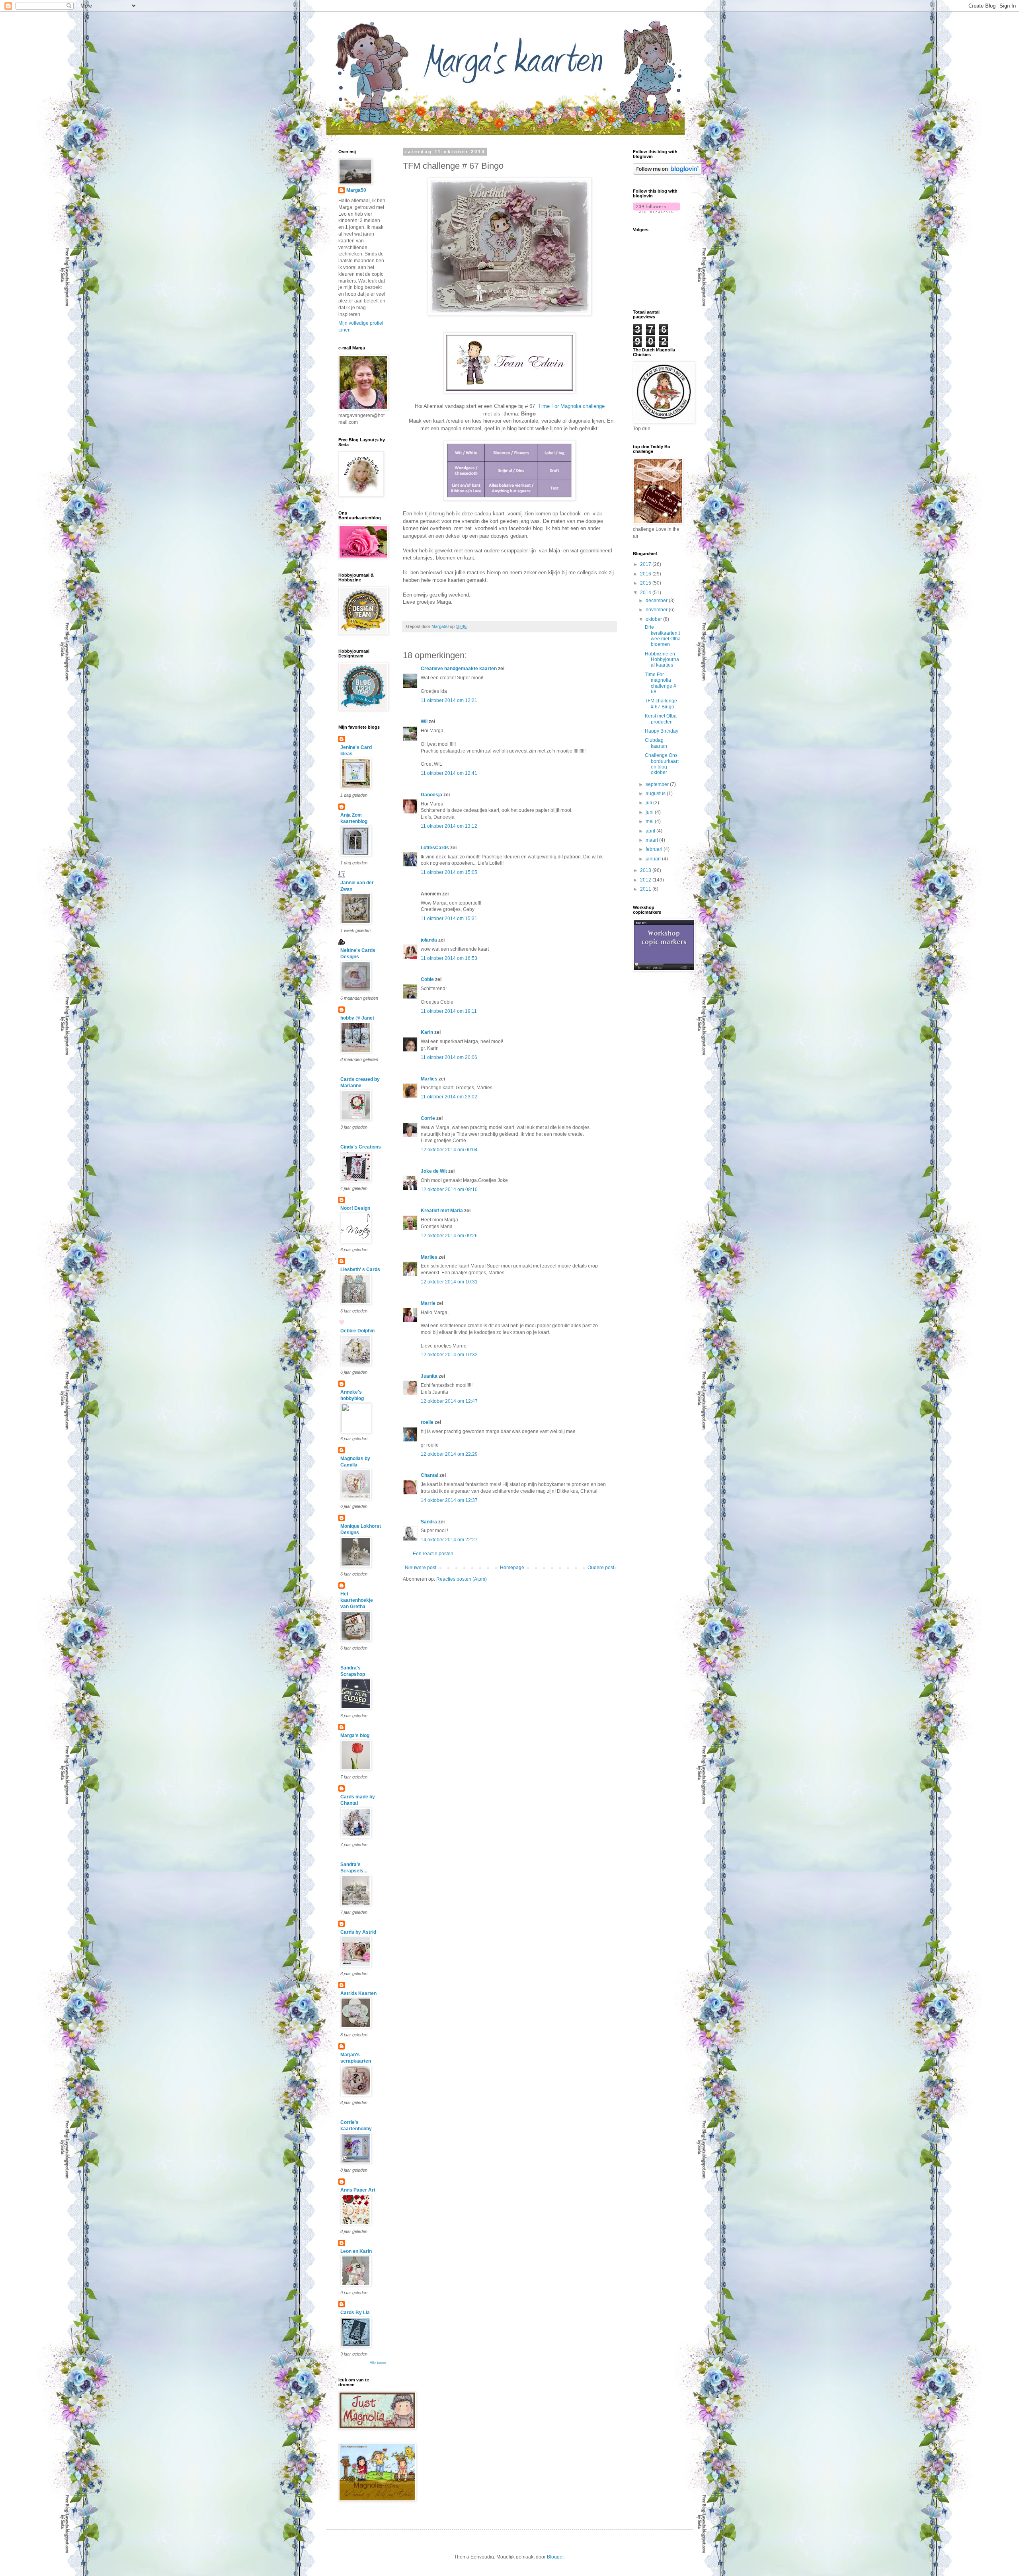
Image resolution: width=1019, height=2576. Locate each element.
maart (652, 840)
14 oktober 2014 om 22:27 (449, 1540)
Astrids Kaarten (358, 1993)
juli (649, 803)
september (658, 784)
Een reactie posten (433, 1554)
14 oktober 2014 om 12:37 (449, 1500)
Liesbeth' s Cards (360, 1269)
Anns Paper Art (358, 2190)
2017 (646, 564)
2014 (646, 593)
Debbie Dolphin (357, 1331)
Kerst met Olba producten (661, 719)
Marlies (429, 1079)
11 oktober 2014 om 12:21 (449, 700)
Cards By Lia (355, 2313)
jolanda (429, 940)
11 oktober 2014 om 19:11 (449, 1011)
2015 (646, 583)
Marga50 (356, 190)
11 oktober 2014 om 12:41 (449, 773)
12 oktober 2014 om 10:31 (449, 1282)
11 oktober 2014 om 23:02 (449, 1097)
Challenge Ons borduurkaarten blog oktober (662, 764)
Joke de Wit (434, 1171)
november (657, 610)
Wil (424, 722)
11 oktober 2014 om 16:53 (449, 958)
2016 (646, 574)
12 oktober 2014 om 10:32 (449, 1355)
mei (650, 821)
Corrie (428, 1118)
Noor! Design (355, 1208)
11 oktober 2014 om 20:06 (449, 1057)
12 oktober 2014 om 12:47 (449, 1401)
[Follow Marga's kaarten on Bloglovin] (667, 173)
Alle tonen (378, 2363)
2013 (646, 870)
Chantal (429, 1475)
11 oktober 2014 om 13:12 (449, 826)
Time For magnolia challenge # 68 (661, 683)
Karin (427, 1032)
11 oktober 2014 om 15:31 (449, 918)
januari (654, 859)
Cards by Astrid (358, 1932)
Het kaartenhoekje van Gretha (357, 1600)
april (651, 831)
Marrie (428, 1303)
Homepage (512, 1568)
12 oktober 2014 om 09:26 (449, 1236)
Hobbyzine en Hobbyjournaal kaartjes (662, 660)
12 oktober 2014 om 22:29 (449, 1454)
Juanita (429, 1376)
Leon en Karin (356, 2251)
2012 (646, 880)
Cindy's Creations (361, 1147)
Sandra (429, 1522)
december (657, 601)
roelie (427, 1422)
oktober (654, 619)
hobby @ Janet (357, 1018)
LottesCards (435, 848)
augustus (656, 794)
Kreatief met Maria (442, 1211)
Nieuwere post (421, 1568)
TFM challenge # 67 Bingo (661, 704)
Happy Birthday (662, 731)
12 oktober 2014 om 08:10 (449, 1190)
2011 (646, 889)
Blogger (555, 2557)
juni (650, 812)
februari (655, 849)
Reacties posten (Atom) (462, 1579)
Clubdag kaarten (656, 743)
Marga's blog (355, 1736)
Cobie (427, 979)
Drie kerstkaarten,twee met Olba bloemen (663, 636)
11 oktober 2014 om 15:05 (449, 872)
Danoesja (431, 795)
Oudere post (601, 1568)
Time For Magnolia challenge (571, 406)
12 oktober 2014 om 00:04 (449, 1150)
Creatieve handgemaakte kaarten (459, 669)
